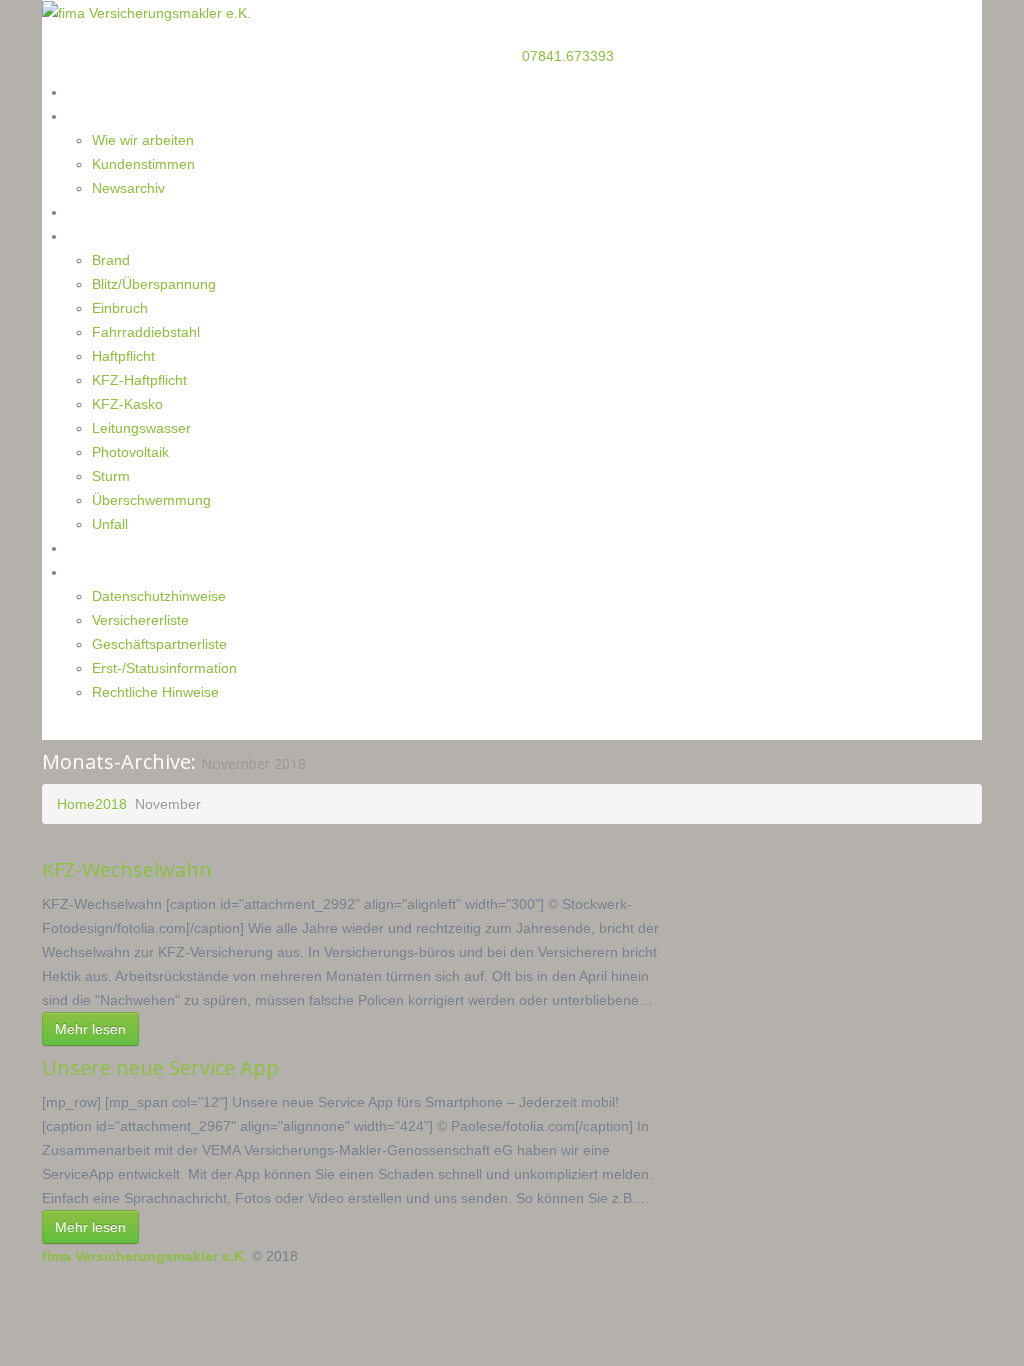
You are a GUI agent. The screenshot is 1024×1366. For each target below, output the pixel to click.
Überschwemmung (151, 500)
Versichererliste (140, 620)
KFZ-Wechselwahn (127, 869)
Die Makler (102, 115)
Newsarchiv (128, 188)
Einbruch (120, 308)
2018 (111, 804)
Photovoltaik (130, 452)
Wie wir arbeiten (143, 140)
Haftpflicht (123, 356)
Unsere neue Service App (160, 1067)
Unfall (110, 524)
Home (87, 91)
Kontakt (92, 547)
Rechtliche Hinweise (155, 692)
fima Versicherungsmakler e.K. (145, 1256)
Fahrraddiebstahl (146, 332)
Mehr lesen (90, 1029)
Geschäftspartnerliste (159, 644)
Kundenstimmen (143, 164)
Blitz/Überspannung (154, 284)
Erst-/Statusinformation (164, 668)
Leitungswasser (141, 428)
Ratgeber (96, 211)
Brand (111, 260)
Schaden (94, 235)
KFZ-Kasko (127, 404)
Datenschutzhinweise (159, 596)
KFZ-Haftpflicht (139, 380)
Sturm (111, 476)
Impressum (103, 571)
